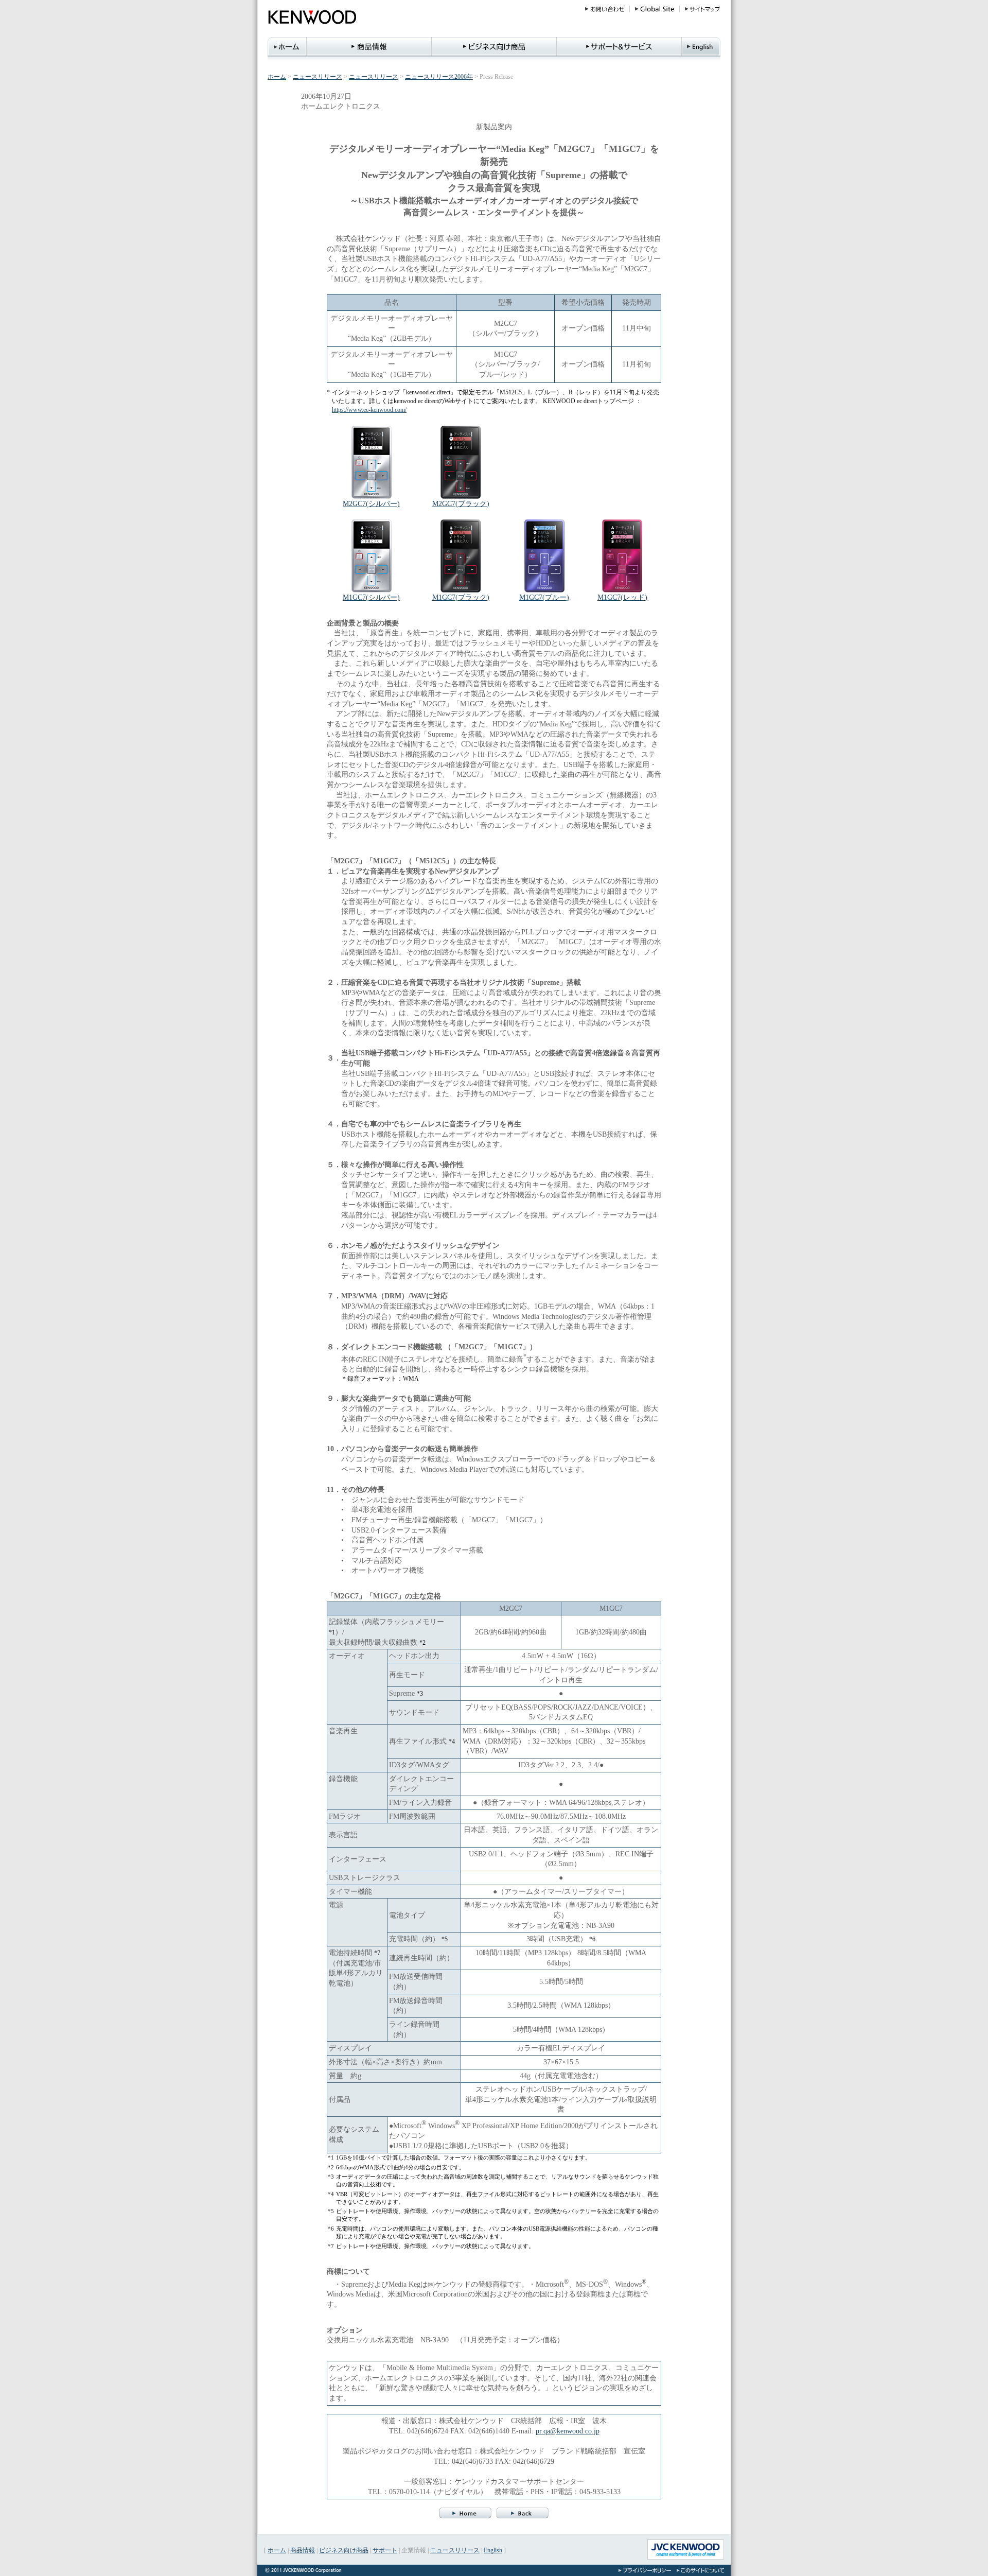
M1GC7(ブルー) (544, 597)
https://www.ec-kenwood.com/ (369, 410)
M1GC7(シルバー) (371, 597)
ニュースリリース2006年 (439, 77)
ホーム (277, 77)
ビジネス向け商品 (344, 2550)
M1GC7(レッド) (622, 597)
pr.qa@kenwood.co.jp (568, 2431)
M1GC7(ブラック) (461, 597)
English (493, 2550)
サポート (385, 2550)
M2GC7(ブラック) (461, 503)
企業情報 (414, 2550)
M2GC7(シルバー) (371, 503)
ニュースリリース (317, 77)
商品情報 (303, 2550)
